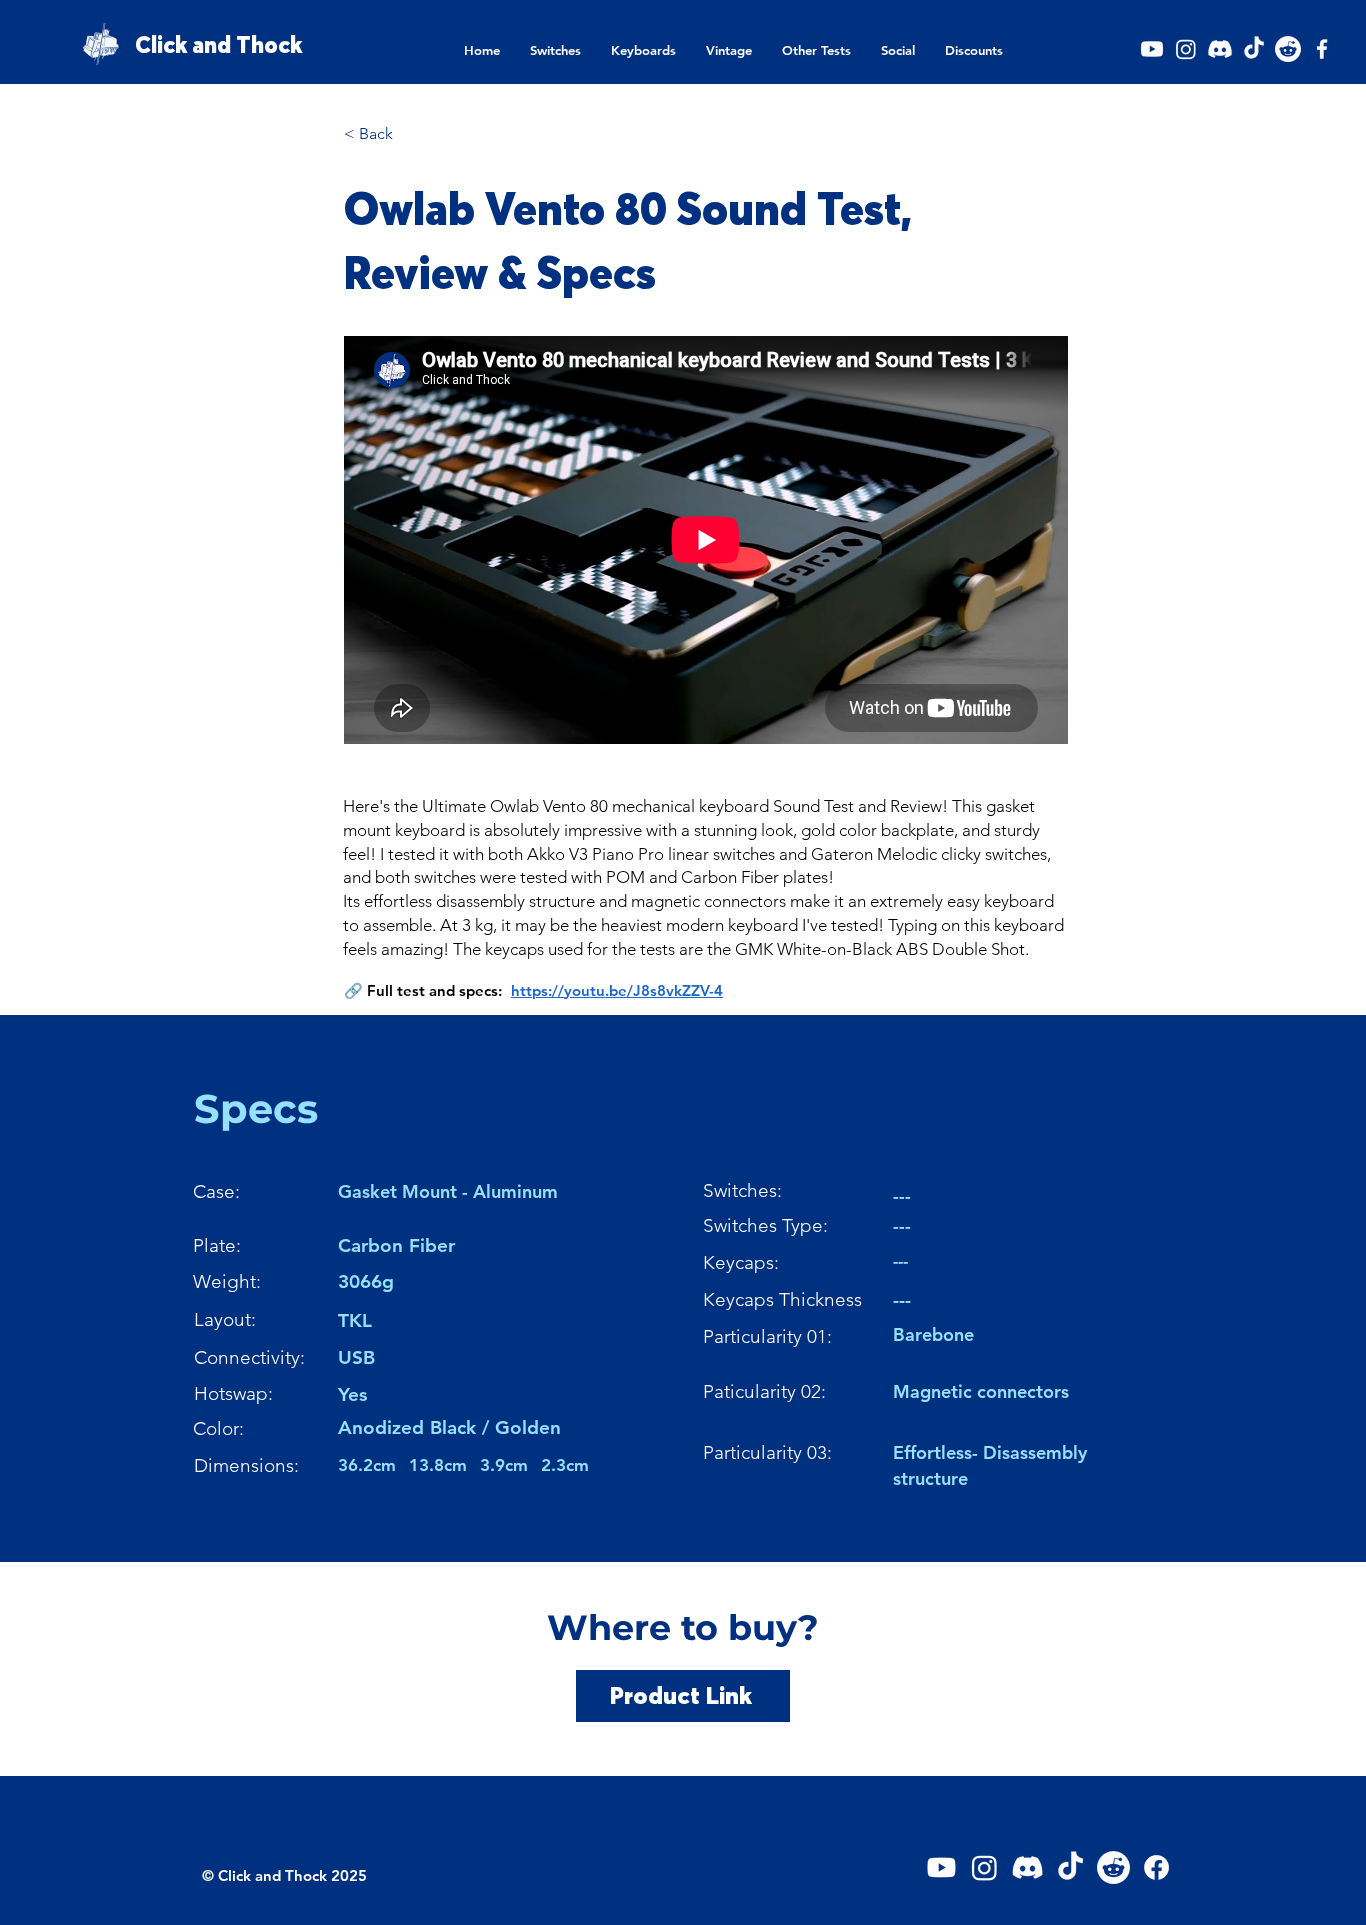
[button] (555, 50)
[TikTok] (1254, 49)
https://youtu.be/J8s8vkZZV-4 (617, 990)
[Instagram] (1186, 49)
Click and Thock (218, 45)
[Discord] (1220, 49)
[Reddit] (1288, 49)
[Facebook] (1322, 49)
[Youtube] (1152, 49)
